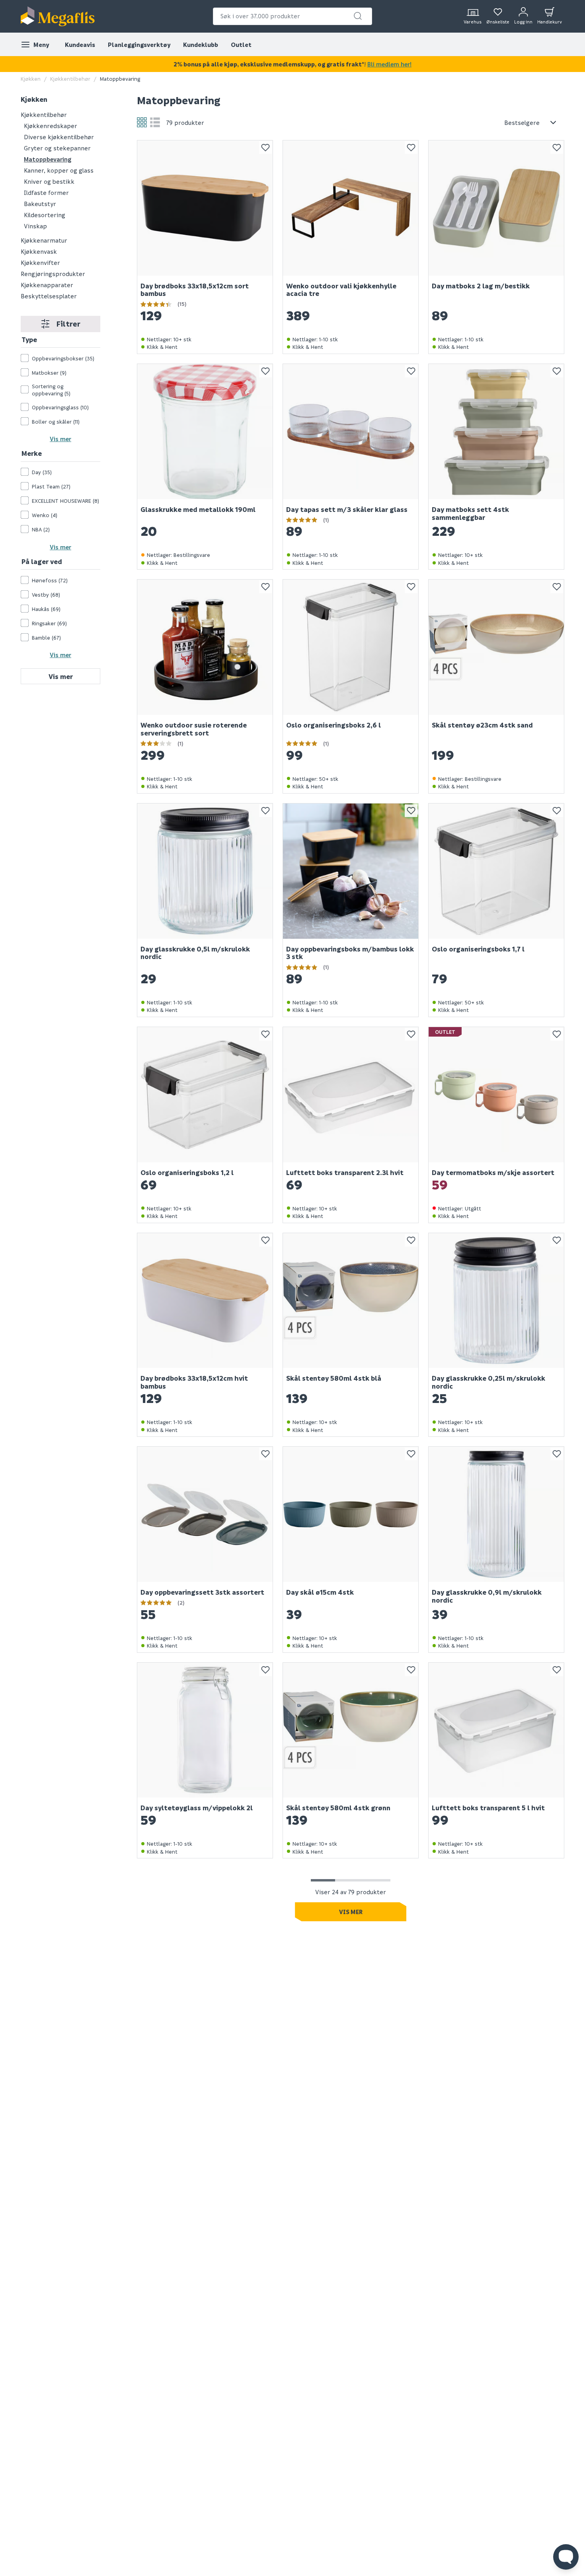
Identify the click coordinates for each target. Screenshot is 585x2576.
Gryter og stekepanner (57, 148)
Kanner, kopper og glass (59, 170)
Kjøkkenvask (39, 251)
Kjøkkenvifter (40, 262)
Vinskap (35, 226)
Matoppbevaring (48, 159)
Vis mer (60, 439)
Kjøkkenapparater (47, 284)
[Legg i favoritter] (265, 148)
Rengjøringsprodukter (53, 273)
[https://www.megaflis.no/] (58, 16)
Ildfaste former (46, 192)
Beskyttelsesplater (49, 296)
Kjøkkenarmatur (44, 240)
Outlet (241, 45)
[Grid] (142, 122)
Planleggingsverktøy (139, 45)
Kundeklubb (201, 45)
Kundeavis (80, 45)
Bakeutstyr (40, 203)
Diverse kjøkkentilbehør (59, 136)
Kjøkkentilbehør (70, 79)
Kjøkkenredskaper (51, 125)
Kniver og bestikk (49, 181)
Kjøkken (31, 79)
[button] (358, 16)
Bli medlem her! (389, 64)
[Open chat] (566, 2557)
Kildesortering (45, 214)
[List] (155, 122)
